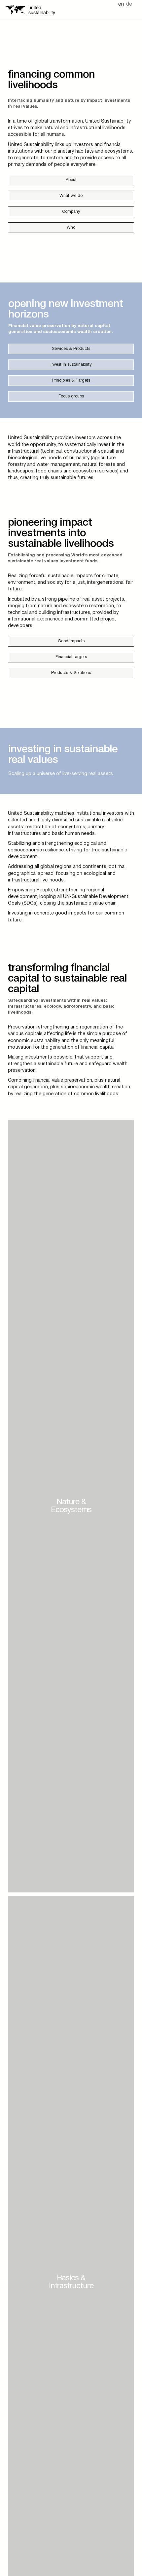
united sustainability (42, 9)
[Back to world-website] (15, 10)
